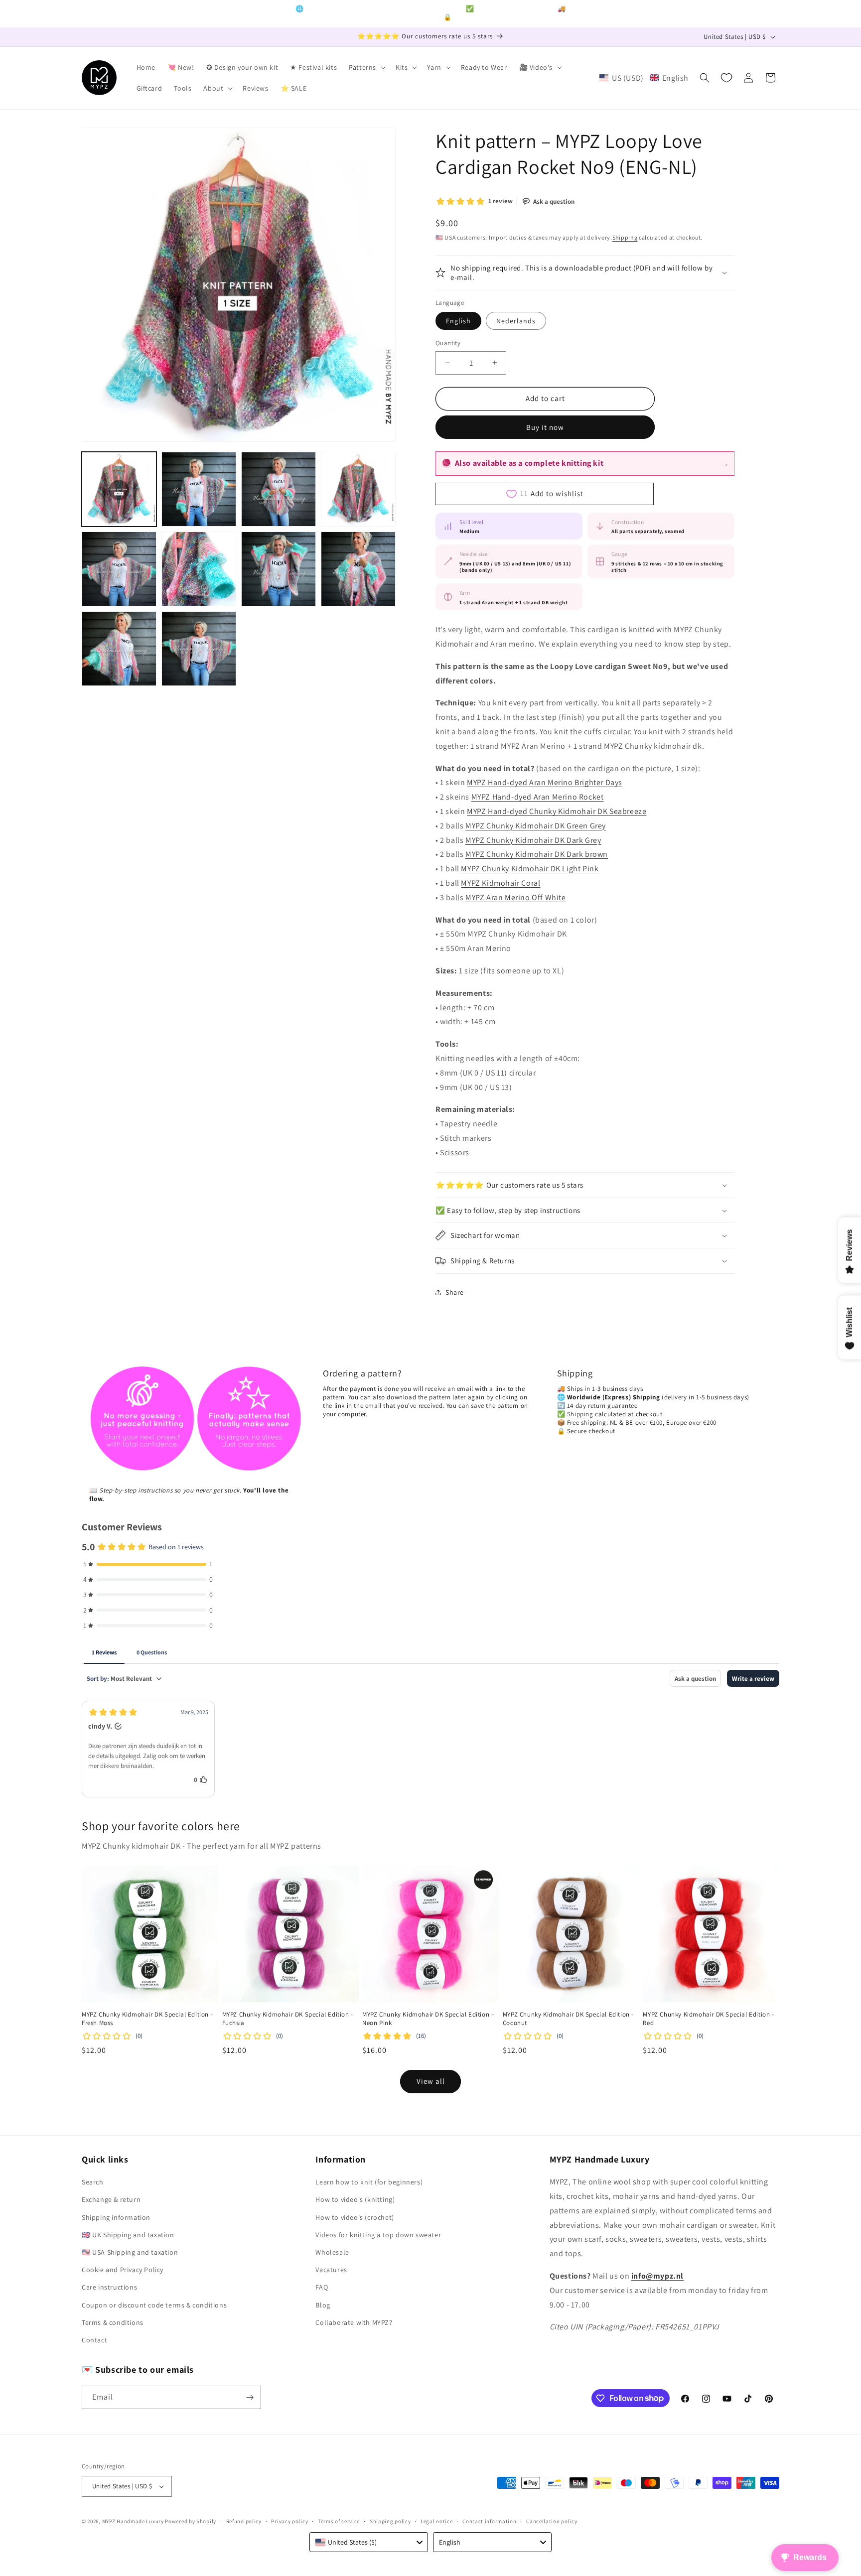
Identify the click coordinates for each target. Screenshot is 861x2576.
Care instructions (109, 2287)
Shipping (625, 237)
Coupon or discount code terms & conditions (154, 2305)
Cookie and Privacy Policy (123, 2270)
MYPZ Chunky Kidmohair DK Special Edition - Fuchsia (288, 2019)
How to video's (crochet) (355, 2217)
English (458, 321)
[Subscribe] (250, 2397)
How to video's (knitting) (355, 2199)
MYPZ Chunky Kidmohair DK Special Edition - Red (708, 2019)
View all (431, 2081)
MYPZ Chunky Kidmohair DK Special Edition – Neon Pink (428, 2019)
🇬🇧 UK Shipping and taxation (128, 2235)
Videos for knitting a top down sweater (378, 2235)
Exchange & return (111, 2199)
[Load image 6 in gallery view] (199, 569)
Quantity (448, 343)
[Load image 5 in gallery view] (119, 569)
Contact (94, 2340)
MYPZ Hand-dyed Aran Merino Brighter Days (545, 782)
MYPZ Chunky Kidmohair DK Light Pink (530, 869)
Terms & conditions (113, 2322)
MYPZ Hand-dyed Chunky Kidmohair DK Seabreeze (557, 811)
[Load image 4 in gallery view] (358, 489)
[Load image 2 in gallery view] (199, 489)
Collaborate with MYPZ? (354, 2322)
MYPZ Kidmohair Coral (501, 883)
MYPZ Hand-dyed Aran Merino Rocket (538, 797)
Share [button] (455, 1292)
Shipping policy (390, 2521)
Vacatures (331, 2270)
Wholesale (332, 2252)
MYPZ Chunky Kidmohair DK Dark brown (537, 854)
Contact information (489, 2521)
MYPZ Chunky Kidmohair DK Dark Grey (533, 840)
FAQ (322, 2287)
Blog (323, 2305)
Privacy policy (289, 2521)
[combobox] (369, 2542)
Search (93, 2182)
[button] (366, 67)
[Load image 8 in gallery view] (358, 569)
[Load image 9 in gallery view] (119, 649)
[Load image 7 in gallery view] (279, 569)
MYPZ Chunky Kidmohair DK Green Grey (536, 826)
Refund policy (244, 2521)
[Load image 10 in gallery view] (199, 649)
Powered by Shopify (191, 2521)
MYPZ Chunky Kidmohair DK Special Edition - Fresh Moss (147, 2019)
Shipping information (116, 2217)
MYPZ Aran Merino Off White (516, 897)
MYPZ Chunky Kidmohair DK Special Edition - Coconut (568, 2019)
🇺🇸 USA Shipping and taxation (130, 2252)
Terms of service (339, 2521)
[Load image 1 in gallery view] (119, 489)
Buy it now (545, 427)
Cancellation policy (552, 2521)
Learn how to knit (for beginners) (369, 2182)
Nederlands (516, 321)
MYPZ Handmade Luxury (133, 2521)
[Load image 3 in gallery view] (279, 489)
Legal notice (436, 2521)
